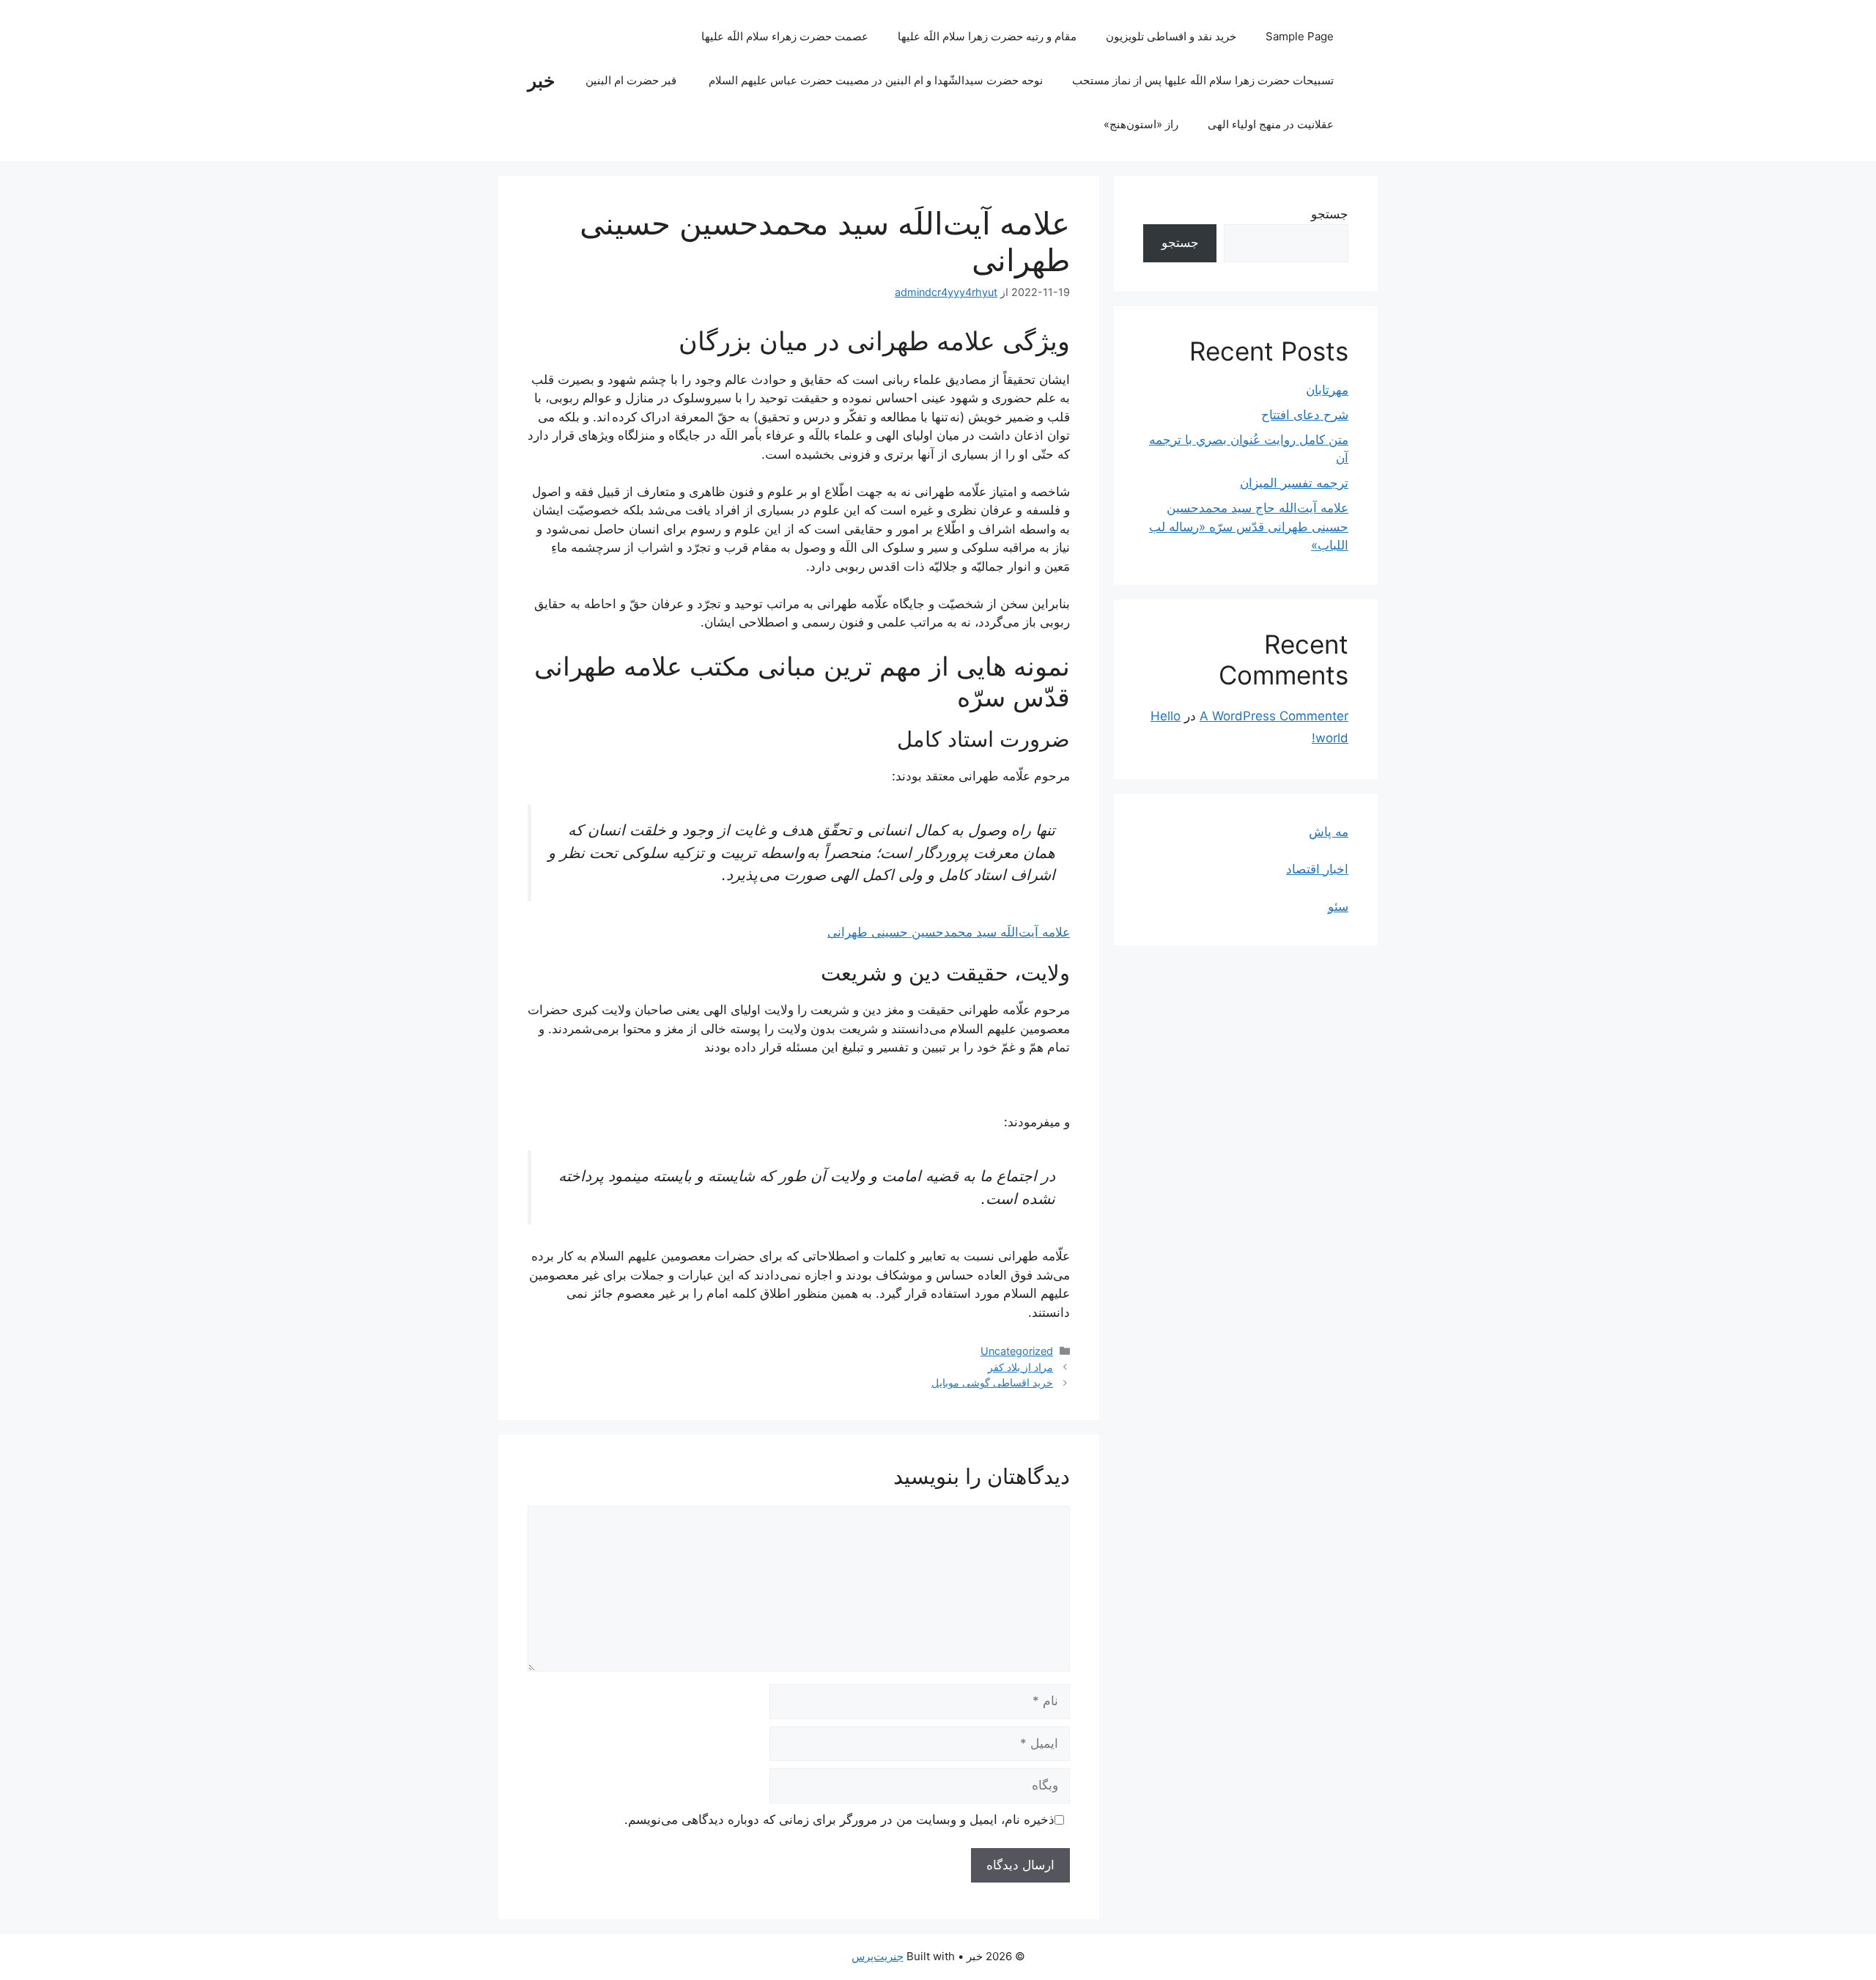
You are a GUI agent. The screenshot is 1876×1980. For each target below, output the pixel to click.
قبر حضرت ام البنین (632, 80)
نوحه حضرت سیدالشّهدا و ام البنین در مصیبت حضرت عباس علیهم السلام (876, 80)
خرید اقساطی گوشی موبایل (992, 1382)
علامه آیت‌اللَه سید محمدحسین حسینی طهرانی (949, 932)
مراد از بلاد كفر (1020, 1367)
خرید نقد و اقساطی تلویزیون (1171, 36)
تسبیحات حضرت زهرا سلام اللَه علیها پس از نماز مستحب (1203, 80)
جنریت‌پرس (878, 1956)
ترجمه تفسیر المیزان (1294, 483)
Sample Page (1300, 36)
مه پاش (1329, 832)
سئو (1338, 906)
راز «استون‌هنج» (1141, 124)
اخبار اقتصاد (1317, 869)
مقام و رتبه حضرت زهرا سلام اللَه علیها (987, 36)
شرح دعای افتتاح (1305, 415)
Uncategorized (1017, 1351)
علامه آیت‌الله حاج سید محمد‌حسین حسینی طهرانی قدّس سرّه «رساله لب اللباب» (1249, 527)
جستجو (1330, 214)
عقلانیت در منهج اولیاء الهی (1271, 124)
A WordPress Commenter (1274, 716)
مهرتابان (1327, 390)
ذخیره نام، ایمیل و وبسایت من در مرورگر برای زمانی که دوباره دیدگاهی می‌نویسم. (839, 1820)
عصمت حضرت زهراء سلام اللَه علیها (785, 36)
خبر (541, 81)
